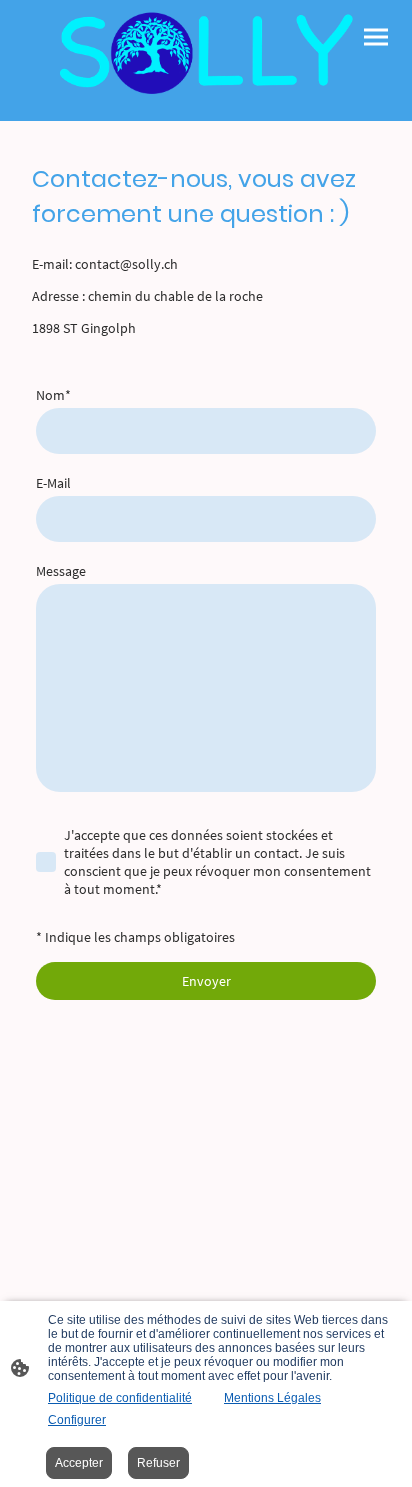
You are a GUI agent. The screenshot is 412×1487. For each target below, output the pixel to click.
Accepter (79, 1463)
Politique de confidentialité (120, 1398)
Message (61, 571)
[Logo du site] (206, 52)
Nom (53, 395)
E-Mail (53, 483)
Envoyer (206, 981)
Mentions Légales (272, 1398)
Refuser (158, 1463)
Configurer (77, 1420)
